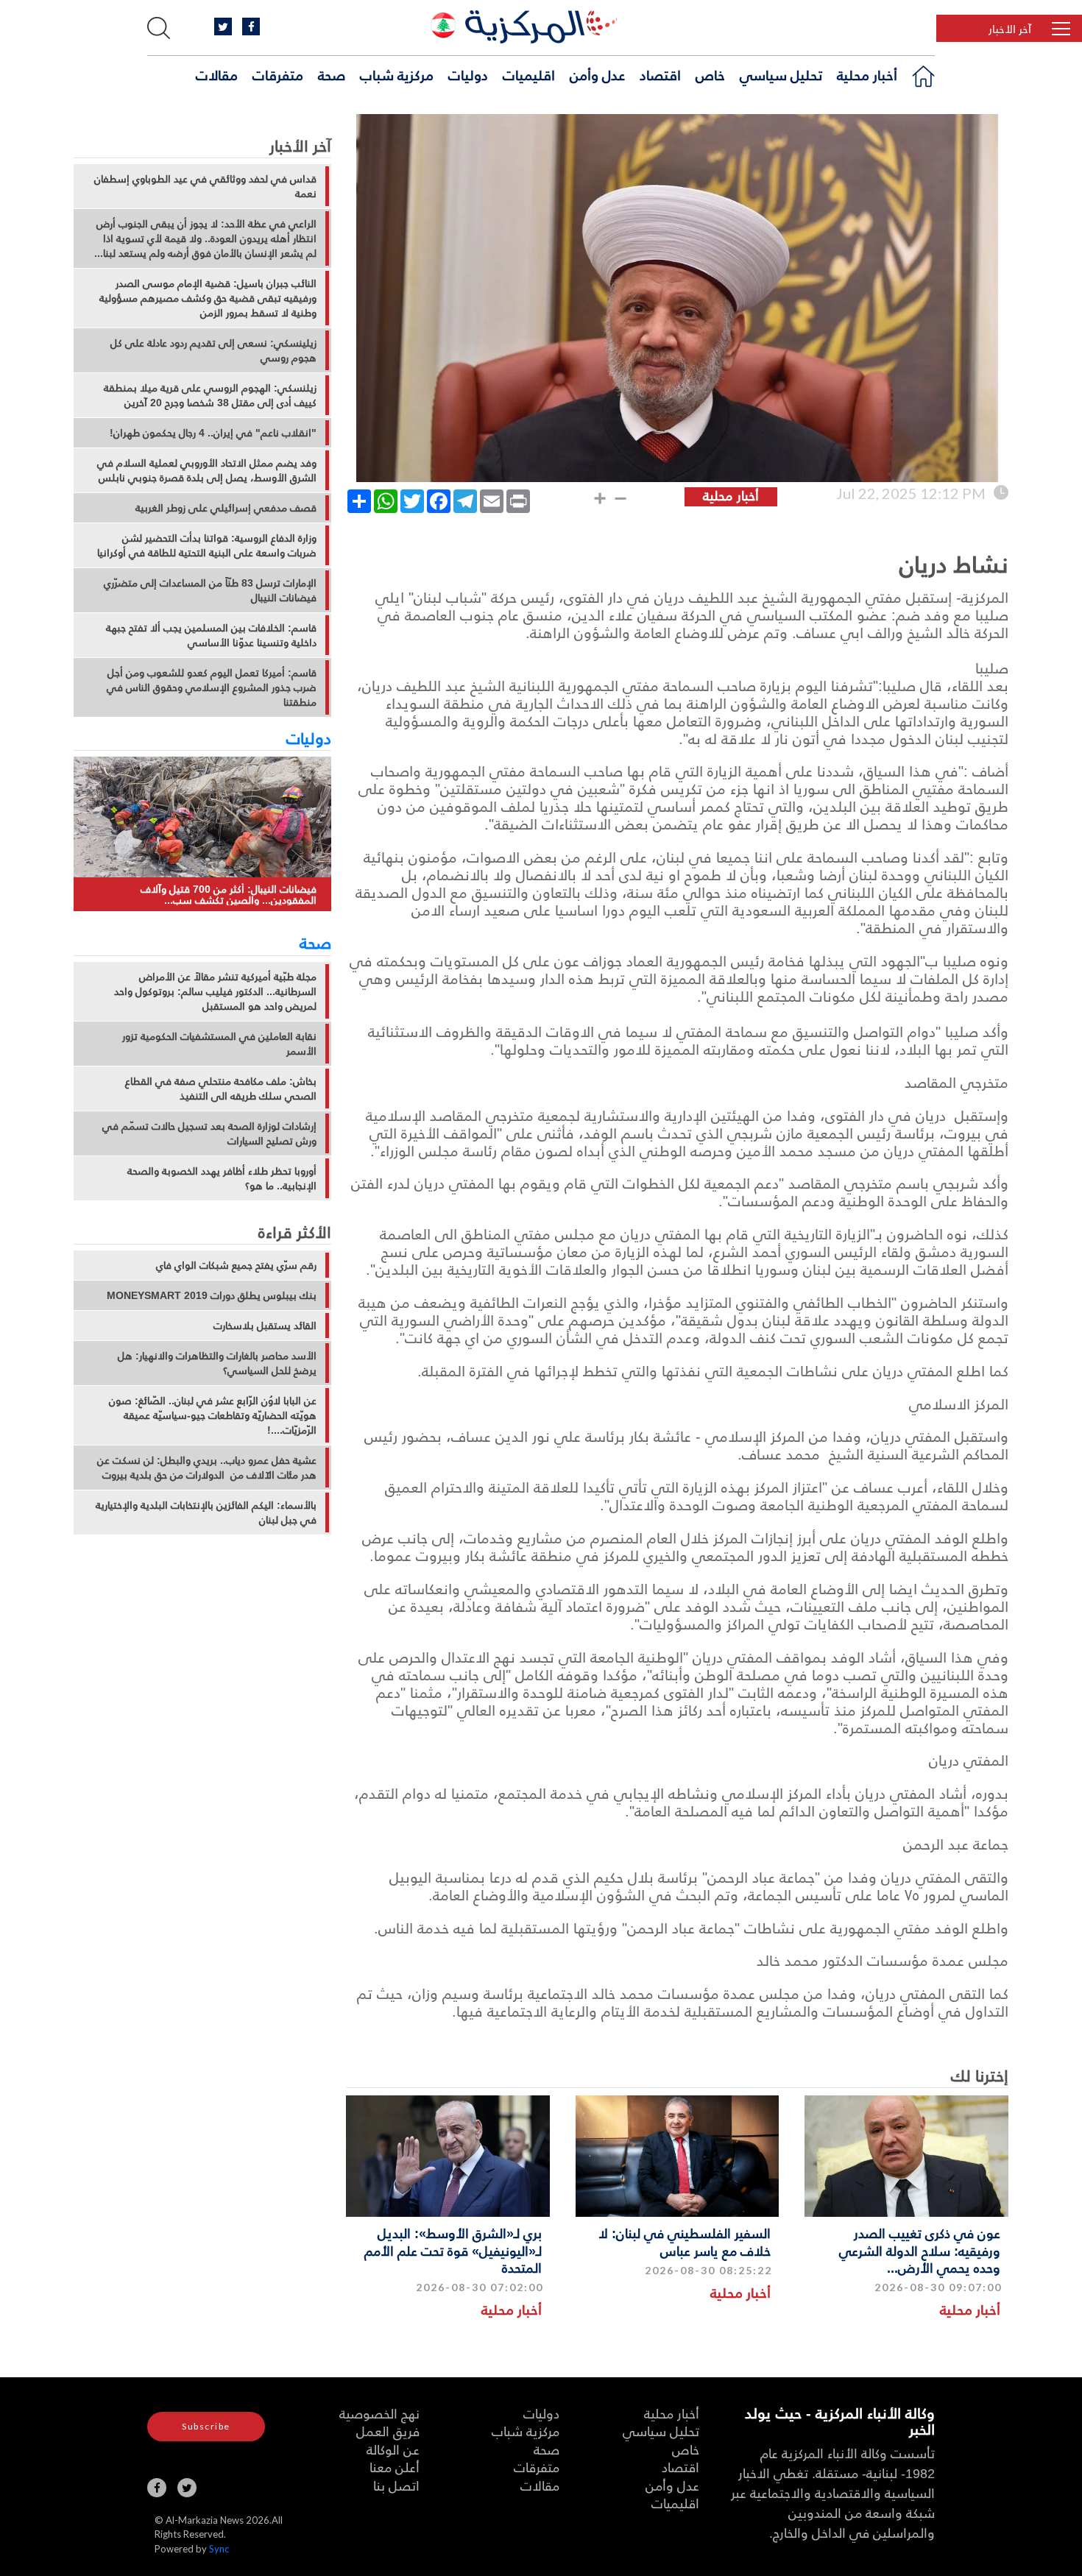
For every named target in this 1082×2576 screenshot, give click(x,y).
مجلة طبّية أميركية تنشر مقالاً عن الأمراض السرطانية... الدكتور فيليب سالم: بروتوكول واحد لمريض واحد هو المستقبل (215, 991)
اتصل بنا (396, 2485)
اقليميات (529, 74)
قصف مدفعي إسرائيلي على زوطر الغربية (226, 508)
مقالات (217, 74)
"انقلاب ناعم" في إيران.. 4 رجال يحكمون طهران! (213, 433)
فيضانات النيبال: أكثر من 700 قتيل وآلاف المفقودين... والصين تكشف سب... (229, 895)
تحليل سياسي (781, 74)
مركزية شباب (397, 74)
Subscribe (206, 2426)
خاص (710, 74)
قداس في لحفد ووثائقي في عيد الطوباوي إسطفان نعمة (205, 186)
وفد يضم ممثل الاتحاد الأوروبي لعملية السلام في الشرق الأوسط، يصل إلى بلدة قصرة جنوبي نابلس (207, 470)
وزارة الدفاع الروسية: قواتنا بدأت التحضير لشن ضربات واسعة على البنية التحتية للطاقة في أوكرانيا (207, 545)
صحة (332, 74)
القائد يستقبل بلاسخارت (265, 1326)
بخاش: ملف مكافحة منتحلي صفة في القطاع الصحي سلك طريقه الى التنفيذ (221, 1089)
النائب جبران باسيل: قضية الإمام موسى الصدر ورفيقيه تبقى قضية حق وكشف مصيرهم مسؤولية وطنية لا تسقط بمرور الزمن (208, 298)
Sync (219, 2549)
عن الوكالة (393, 2449)
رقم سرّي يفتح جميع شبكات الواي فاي (236, 1265)
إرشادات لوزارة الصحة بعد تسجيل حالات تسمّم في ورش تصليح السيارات (209, 1133)
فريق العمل (388, 2431)
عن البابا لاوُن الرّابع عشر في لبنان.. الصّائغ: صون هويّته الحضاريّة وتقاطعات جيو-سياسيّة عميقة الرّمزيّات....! (213, 1415)
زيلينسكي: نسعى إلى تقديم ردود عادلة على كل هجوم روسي (213, 350)
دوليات (468, 74)
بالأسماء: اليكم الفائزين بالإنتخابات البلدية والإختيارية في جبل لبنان (206, 1512)
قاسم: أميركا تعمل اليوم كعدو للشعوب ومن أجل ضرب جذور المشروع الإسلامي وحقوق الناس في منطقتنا (212, 687)
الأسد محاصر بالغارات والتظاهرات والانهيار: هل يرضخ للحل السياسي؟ (217, 1363)
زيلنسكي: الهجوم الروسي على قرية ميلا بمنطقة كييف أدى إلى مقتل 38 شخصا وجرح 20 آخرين (210, 395)
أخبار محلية (867, 74)
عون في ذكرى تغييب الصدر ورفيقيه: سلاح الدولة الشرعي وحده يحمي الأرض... (920, 2250)
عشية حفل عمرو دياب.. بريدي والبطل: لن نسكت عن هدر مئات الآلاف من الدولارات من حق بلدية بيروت (207, 1468)
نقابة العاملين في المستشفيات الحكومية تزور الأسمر (219, 1044)
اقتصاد (660, 74)
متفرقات (278, 74)
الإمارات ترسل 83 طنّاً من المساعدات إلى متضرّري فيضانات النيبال (210, 590)
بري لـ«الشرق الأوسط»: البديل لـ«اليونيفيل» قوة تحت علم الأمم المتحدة (453, 2250)
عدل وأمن (597, 74)
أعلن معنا (395, 2467)
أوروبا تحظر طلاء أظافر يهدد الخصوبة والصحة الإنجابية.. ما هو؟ (222, 1178)
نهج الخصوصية (379, 2413)
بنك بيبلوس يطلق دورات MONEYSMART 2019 (212, 1295)
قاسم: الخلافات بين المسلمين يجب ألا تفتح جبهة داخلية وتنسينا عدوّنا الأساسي (211, 635)
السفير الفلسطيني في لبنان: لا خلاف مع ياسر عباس (685, 2241)
